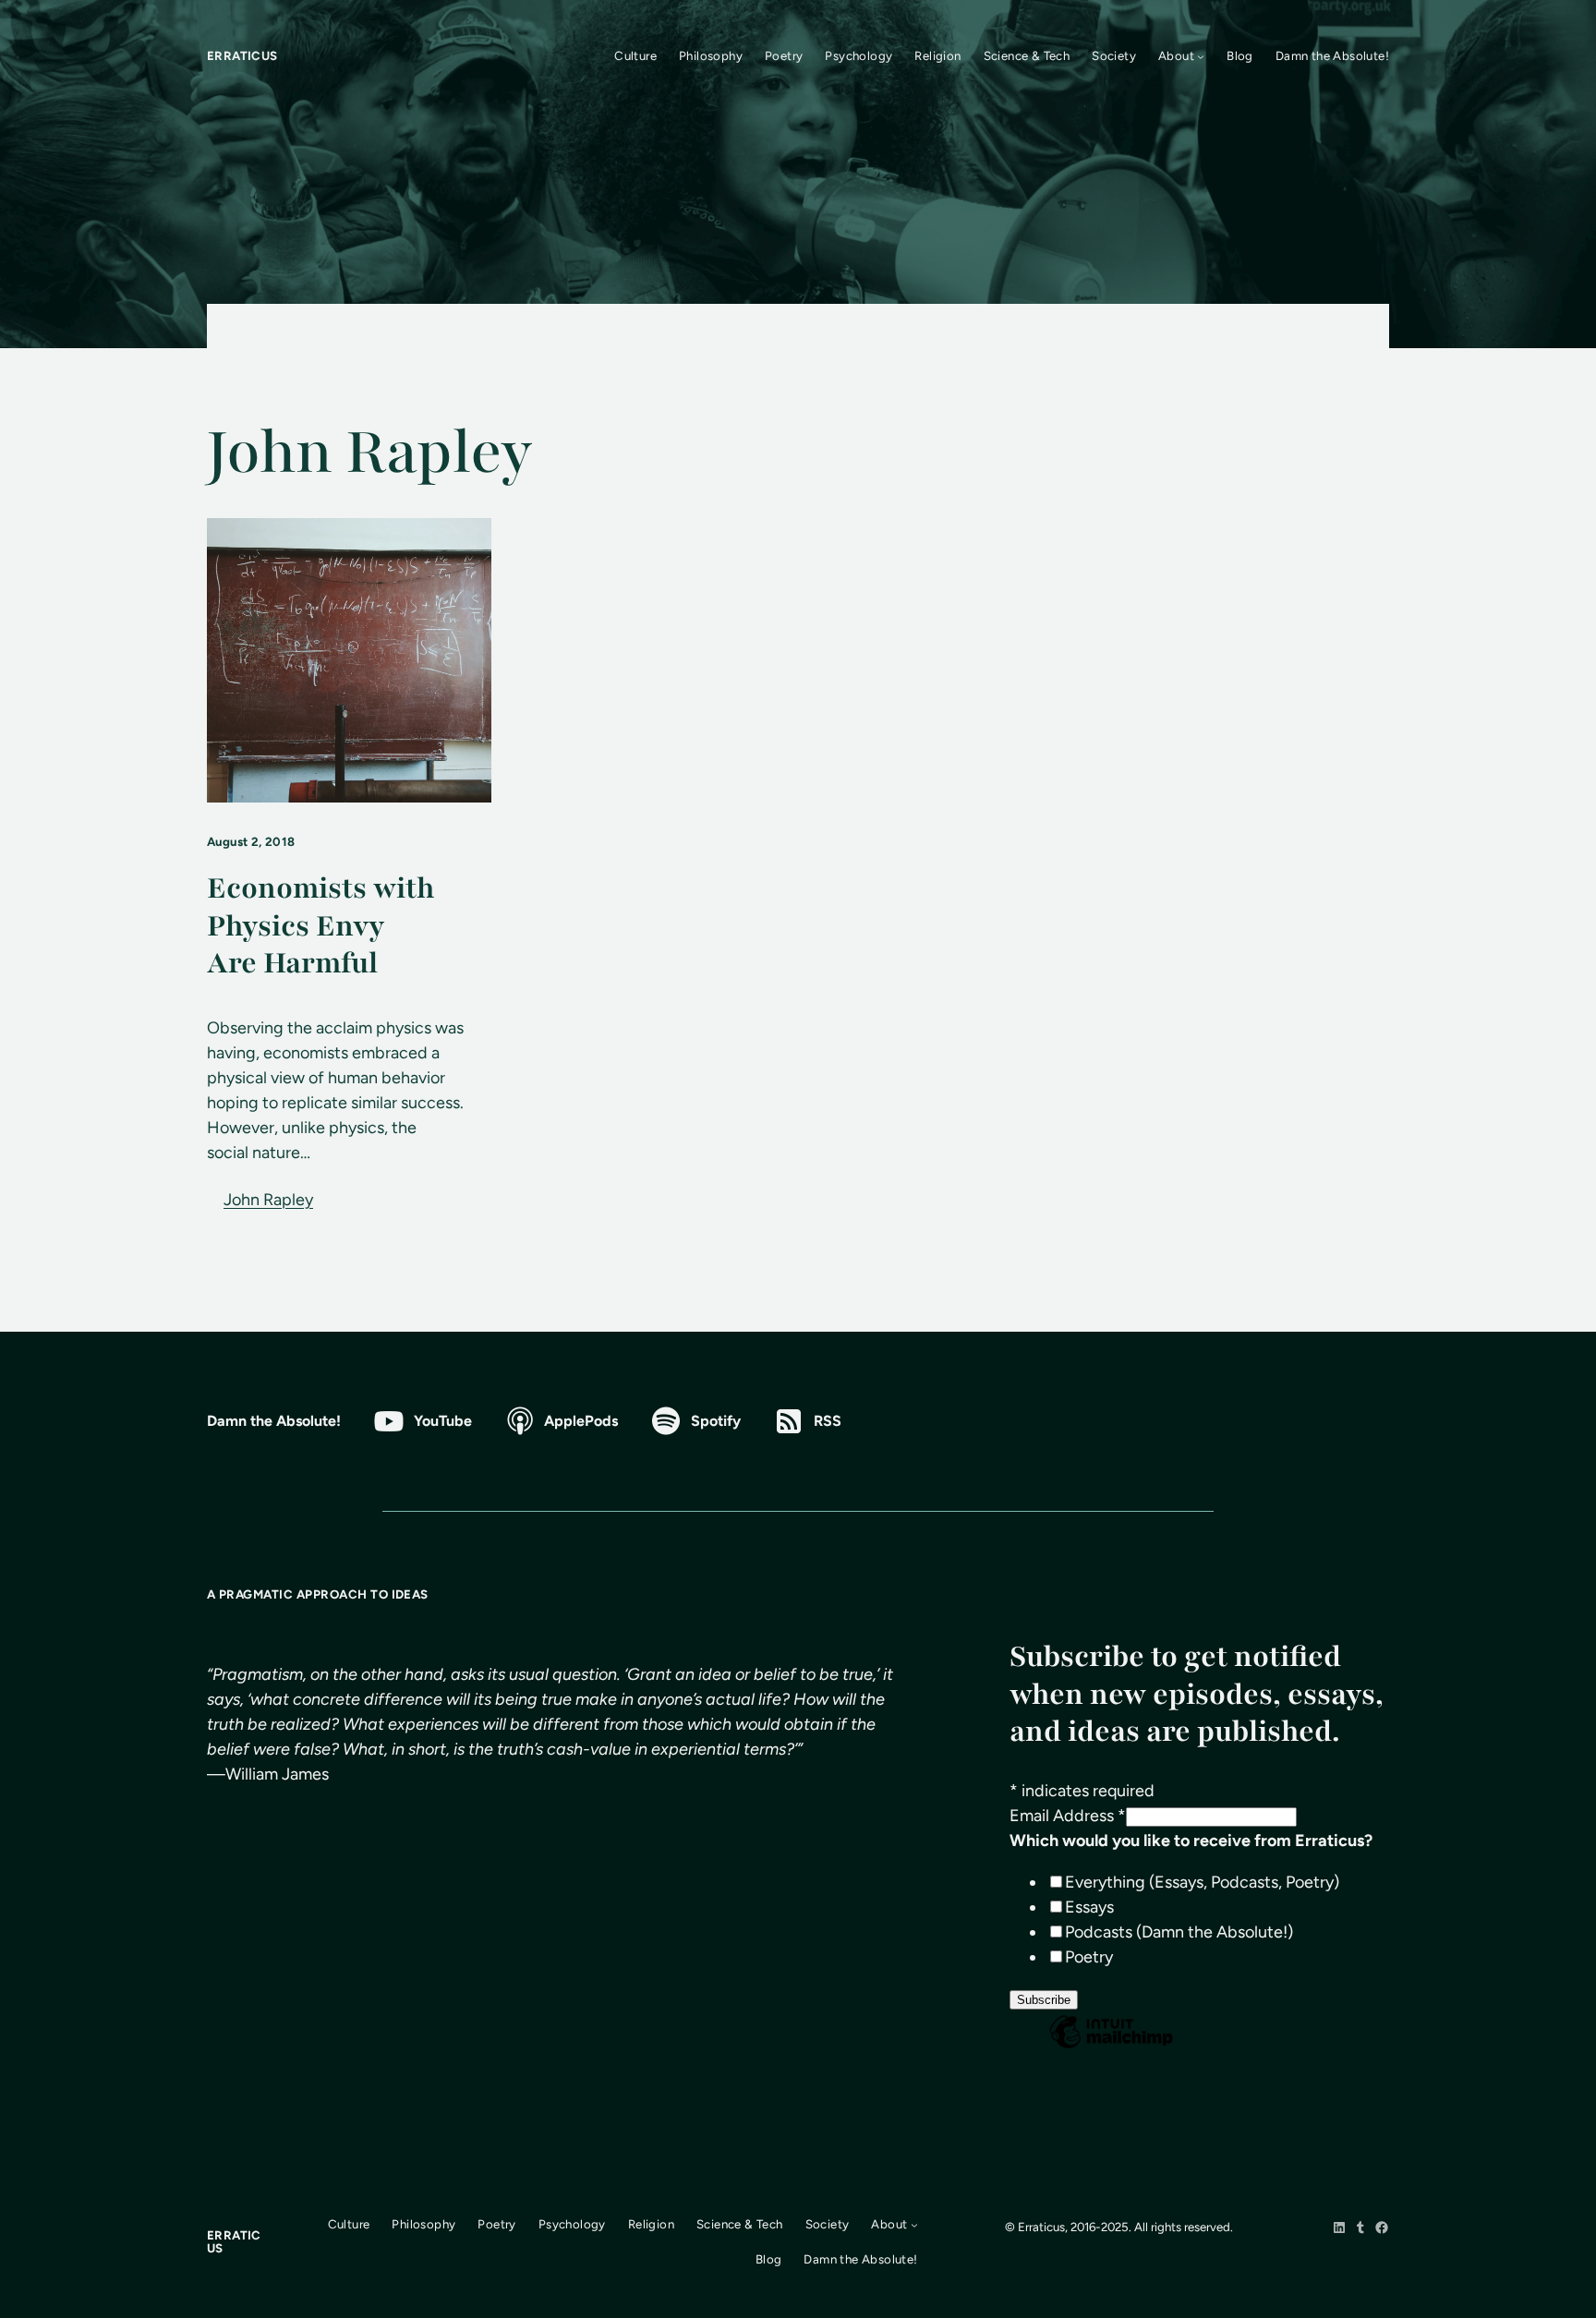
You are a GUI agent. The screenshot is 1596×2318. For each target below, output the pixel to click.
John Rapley (268, 1200)
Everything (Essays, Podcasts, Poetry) (1202, 1882)
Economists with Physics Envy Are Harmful (320, 926)
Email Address (1068, 1816)
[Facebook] (1382, 2227)
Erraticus (242, 55)
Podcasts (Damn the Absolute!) (1179, 1932)
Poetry (1089, 1957)
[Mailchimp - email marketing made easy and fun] (1111, 2046)
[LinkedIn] (1339, 2227)
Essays (1089, 1907)
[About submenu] (1201, 56)
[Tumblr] (1360, 2227)
